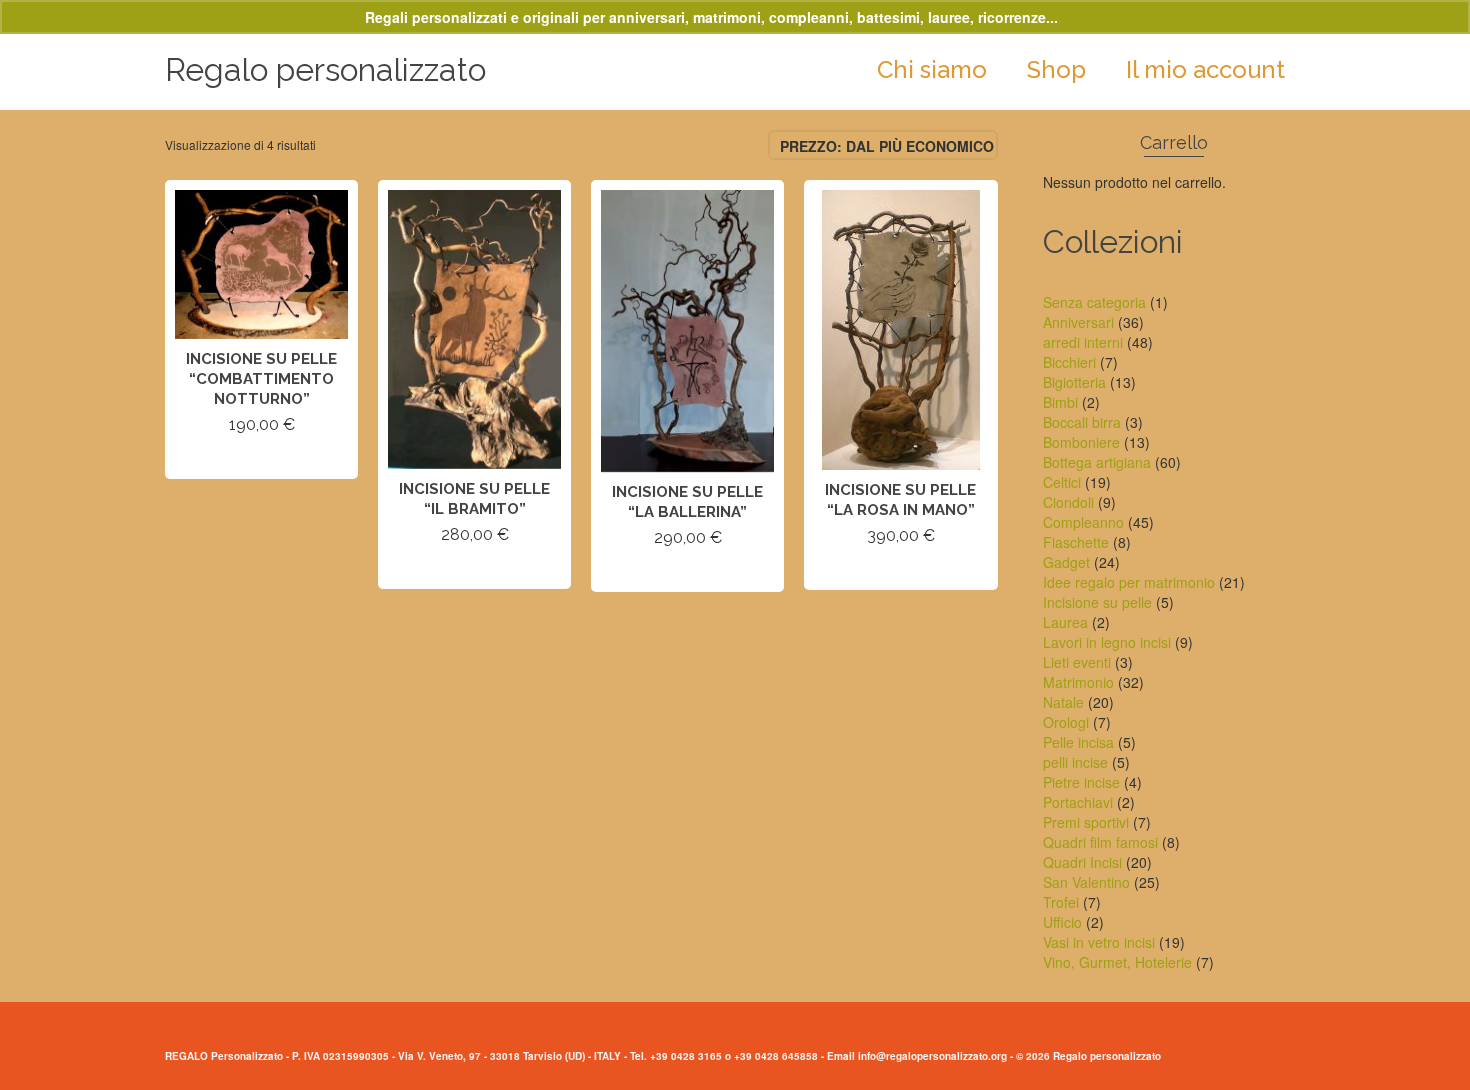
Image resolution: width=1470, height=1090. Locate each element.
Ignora (1084, 17)
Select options (262, 460)
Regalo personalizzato (325, 69)
